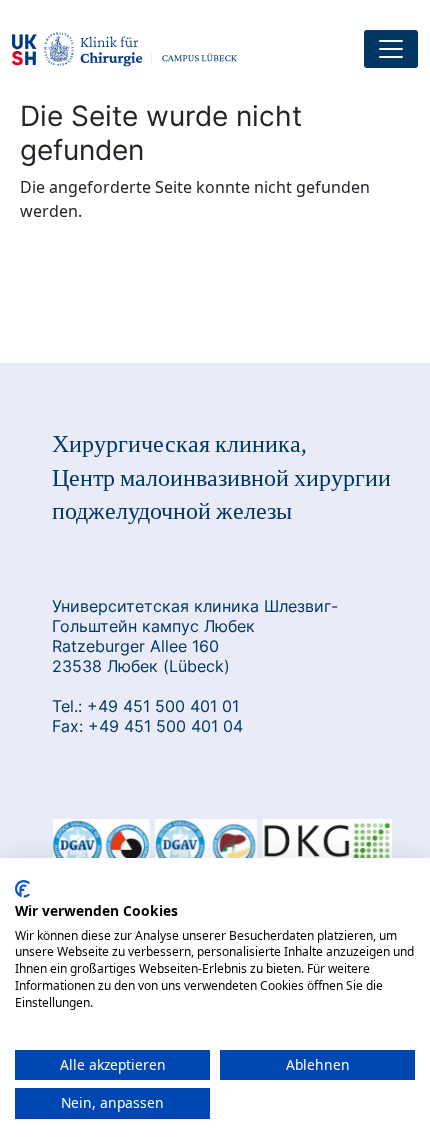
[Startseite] (132, 49)
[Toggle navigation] (391, 49)
